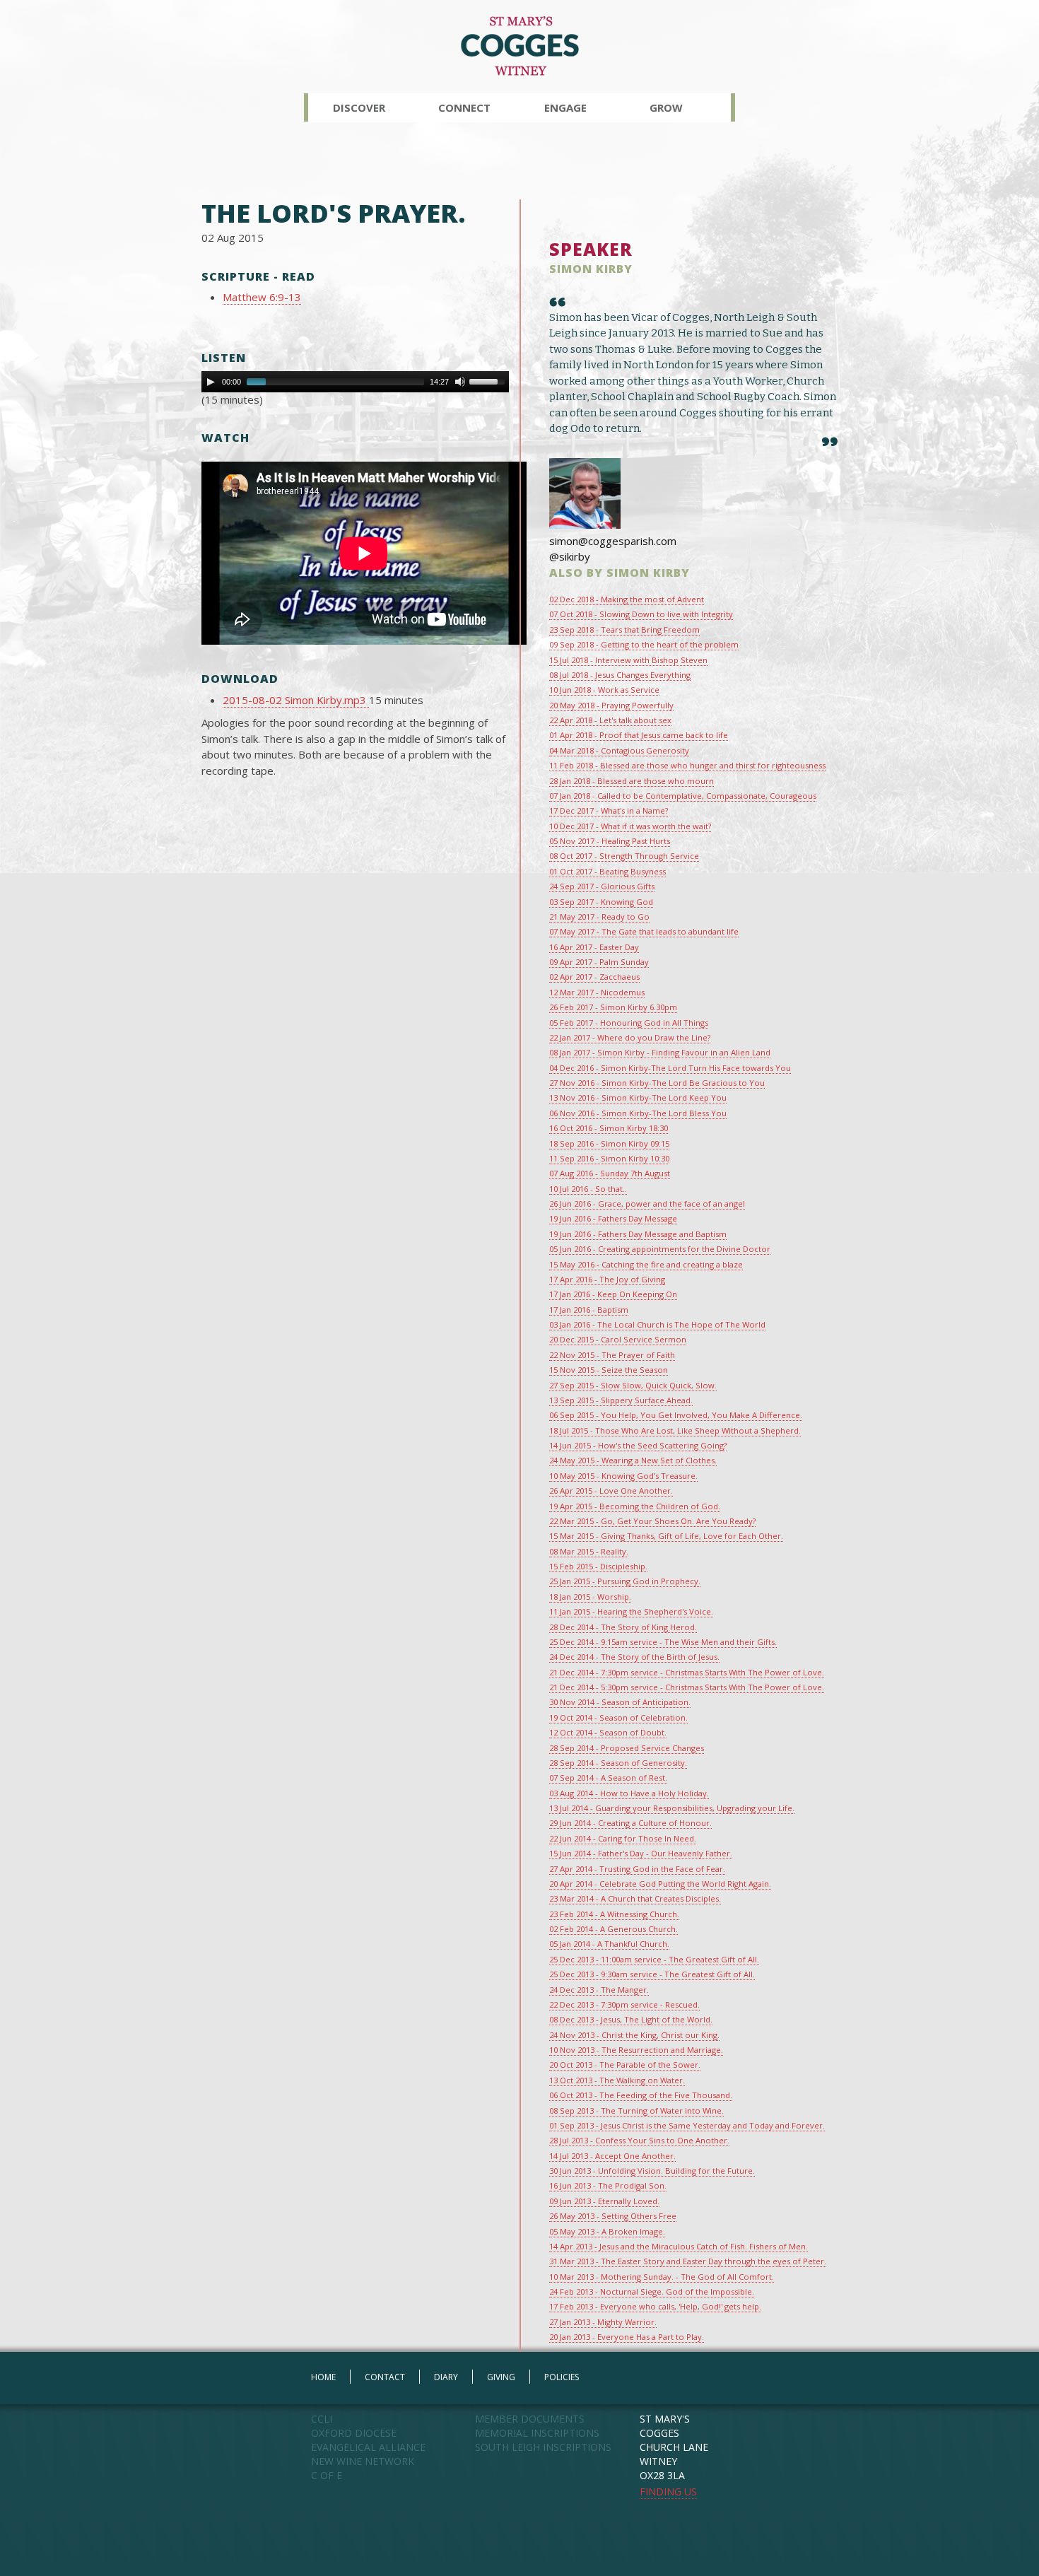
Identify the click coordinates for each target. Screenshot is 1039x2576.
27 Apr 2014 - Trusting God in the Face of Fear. (637, 1869)
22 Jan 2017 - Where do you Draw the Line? (630, 1037)
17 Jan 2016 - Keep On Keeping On (613, 1294)
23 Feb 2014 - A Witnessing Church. (614, 1914)
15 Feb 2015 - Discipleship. (598, 1566)
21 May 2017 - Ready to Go (599, 917)
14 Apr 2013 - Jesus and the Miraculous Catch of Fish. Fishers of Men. (679, 2246)
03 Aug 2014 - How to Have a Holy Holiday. (629, 1793)
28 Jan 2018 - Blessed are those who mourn (632, 781)
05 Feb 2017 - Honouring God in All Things (629, 1023)
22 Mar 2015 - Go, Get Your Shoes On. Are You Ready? (652, 1521)
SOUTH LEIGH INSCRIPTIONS (543, 2447)
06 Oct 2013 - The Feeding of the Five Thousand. (641, 2095)
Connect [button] (464, 107)
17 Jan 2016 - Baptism (589, 1310)
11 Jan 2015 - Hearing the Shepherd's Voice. (631, 1611)
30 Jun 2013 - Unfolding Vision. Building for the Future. (652, 2171)
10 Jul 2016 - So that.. (588, 1189)
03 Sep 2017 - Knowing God (601, 902)
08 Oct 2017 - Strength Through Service (624, 856)
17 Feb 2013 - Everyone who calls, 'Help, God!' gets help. (655, 2306)
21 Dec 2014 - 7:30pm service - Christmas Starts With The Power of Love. (687, 1672)
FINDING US (668, 2492)
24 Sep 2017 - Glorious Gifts (602, 886)
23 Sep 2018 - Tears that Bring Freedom (624, 630)
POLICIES (562, 2377)
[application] (355, 382)
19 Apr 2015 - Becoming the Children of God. (635, 1506)
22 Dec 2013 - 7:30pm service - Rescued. (624, 2004)
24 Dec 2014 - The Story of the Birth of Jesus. (634, 1657)
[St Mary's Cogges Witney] (520, 45)
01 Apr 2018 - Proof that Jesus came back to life (639, 735)
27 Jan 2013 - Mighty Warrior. (603, 2322)
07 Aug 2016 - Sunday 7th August (610, 1173)
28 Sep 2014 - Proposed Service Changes (627, 1748)
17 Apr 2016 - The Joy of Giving (607, 1279)
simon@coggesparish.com (613, 541)
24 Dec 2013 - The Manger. (599, 1990)
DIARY (446, 2377)
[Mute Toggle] (460, 382)
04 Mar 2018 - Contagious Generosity (619, 750)
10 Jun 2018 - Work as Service (604, 690)
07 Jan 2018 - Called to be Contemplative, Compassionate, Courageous (683, 796)
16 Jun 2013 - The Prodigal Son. (608, 2185)
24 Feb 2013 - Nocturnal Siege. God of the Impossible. (652, 2291)
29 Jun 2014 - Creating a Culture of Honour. (630, 1823)
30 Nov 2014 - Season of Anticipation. (620, 1702)
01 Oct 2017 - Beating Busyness (607, 871)
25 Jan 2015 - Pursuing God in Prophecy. (625, 1581)
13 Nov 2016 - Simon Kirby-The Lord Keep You (638, 1097)
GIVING (501, 2377)
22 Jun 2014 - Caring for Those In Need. (623, 1838)
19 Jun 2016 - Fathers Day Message (613, 1218)
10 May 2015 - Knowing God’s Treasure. (623, 1476)
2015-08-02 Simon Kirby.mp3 (296, 700)
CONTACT (385, 2377)
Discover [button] (359, 107)
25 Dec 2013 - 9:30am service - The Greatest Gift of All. (652, 1974)
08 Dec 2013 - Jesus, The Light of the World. (631, 2019)
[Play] (211, 382)
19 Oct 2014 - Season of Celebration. (618, 1717)
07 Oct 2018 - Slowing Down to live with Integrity (641, 614)
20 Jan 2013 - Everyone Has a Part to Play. (627, 2337)
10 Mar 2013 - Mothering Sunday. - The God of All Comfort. (662, 2277)
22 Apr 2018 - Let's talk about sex (610, 720)
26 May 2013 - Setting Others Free (613, 2216)
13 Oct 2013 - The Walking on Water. (617, 2080)
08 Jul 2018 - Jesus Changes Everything (620, 675)
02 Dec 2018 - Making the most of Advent (627, 599)
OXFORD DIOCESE (354, 2433)
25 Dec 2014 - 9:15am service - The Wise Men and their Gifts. (663, 1642)
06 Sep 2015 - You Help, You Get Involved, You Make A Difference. (676, 1415)
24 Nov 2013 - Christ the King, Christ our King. (634, 2035)
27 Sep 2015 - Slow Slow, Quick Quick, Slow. (633, 1385)
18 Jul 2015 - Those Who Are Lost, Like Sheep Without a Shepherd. (675, 1430)
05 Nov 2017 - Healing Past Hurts (610, 841)
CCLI (322, 2419)
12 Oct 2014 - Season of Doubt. (608, 1732)
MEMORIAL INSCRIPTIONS (537, 2433)
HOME (323, 2377)
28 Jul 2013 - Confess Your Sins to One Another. (639, 2140)
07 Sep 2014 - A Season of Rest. (608, 1778)
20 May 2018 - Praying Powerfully (611, 705)
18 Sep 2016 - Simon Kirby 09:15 (609, 1143)
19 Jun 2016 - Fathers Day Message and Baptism (638, 1234)
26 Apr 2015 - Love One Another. (611, 1491)
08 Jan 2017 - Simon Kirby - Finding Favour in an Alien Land (660, 1052)
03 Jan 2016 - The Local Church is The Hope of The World (657, 1324)
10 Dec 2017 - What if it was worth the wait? (630, 826)
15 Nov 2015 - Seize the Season (609, 1370)
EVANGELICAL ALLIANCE (368, 2447)
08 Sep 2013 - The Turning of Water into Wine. (636, 2110)
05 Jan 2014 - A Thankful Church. (609, 1944)
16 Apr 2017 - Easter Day (594, 947)
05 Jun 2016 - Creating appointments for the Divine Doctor (660, 1249)
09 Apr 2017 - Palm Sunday (599, 962)
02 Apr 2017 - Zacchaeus (594, 977)
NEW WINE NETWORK (363, 2461)
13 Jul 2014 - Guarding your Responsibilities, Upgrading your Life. (672, 1808)
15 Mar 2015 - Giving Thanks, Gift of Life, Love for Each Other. (666, 1536)
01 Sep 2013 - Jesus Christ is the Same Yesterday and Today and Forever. (687, 2125)
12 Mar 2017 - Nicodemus (597, 992)
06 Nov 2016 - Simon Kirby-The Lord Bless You (638, 1113)
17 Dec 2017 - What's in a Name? (609, 810)
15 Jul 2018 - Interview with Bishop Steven (628, 660)
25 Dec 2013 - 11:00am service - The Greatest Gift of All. (654, 1959)
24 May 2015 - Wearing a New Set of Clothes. (633, 1460)
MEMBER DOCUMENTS (530, 2419)
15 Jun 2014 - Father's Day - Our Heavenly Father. (641, 1853)
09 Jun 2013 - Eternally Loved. (604, 2201)
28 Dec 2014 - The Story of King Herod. (623, 1627)
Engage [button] (565, 107)
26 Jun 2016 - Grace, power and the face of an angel (647, 1204)
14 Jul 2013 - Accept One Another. (612, 2156)
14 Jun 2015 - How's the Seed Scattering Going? (638, 1445)
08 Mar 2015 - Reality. (589, 1551)
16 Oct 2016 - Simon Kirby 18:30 (609, 1128)
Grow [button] (666, 107)
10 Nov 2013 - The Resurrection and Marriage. (636, 2050)
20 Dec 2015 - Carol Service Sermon (618, 1339)
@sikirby (570, 556)
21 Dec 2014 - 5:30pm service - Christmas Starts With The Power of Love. (687, 1687)
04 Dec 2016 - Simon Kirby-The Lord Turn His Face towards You (670, 1068)
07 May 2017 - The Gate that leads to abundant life (644, 931)
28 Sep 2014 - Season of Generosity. (618, 1763)
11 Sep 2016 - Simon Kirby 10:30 (609, 1158)
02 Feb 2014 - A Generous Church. (614, 1929)
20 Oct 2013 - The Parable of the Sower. (625, 2065)
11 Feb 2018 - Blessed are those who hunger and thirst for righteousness (687, 765)
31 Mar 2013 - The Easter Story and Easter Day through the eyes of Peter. (688, 2261)
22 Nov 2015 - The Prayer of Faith (612, 1355)
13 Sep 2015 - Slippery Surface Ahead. (621, 1400)
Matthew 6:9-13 (262, 297)
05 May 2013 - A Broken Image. (607, 2231)
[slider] (489, 380)
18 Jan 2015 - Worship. (590, 1597)
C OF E (327, 2475)
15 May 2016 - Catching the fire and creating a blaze (646, 1264)
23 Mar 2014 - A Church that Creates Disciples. (635, 1898)
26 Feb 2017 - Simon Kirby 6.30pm (613, 1007)
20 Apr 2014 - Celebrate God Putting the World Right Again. (660, 1884)
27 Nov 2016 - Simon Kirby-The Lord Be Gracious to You (657, 1083)
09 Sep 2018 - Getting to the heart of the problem (644, 644)
